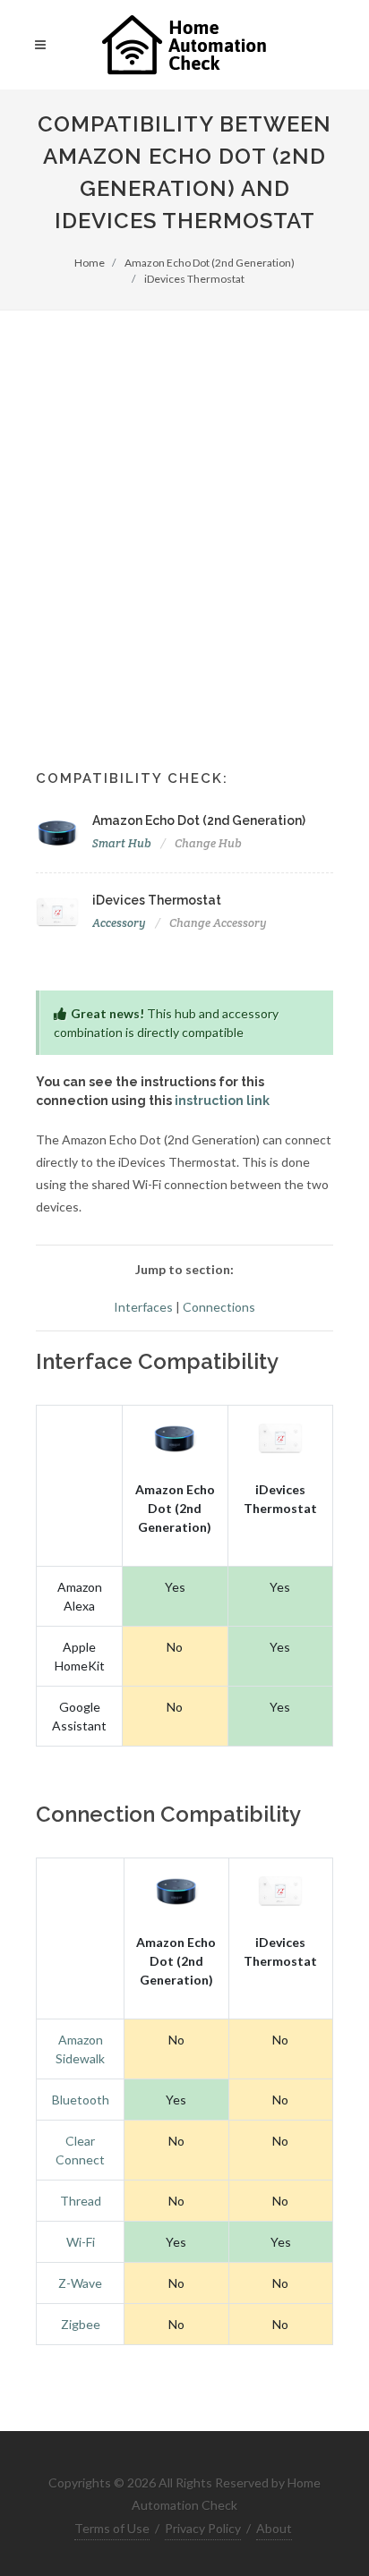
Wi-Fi (81, 2242)
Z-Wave (80, 2283)
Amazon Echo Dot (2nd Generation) (210, 263)
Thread (81, 2201)
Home (90, 263)
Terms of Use (112, 2528)
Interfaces (143, 1307)
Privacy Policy (203, 2528)
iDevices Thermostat (194, 279)
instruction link (222, 1101)
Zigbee (81, 2324)
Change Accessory (218, 923)
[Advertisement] (184, 504)
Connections (219, 1307)
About (274, 2528)
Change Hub (208, 843)
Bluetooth (81, 2100)
